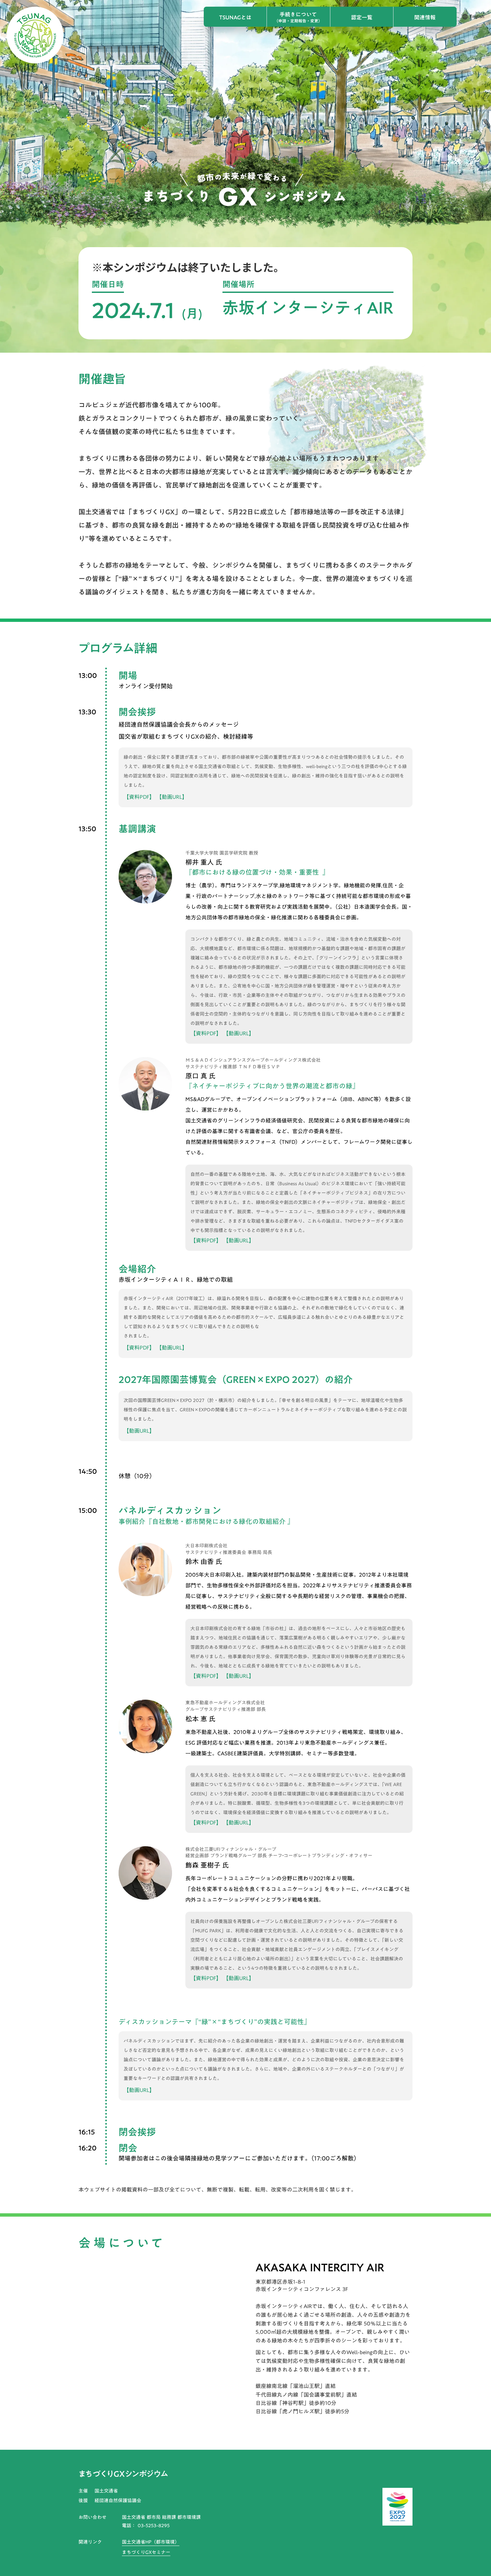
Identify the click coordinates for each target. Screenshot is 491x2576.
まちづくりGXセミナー (146, 2553)
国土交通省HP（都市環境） (151, 2542)
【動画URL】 (172, 797)
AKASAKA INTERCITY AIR (320, 2267)
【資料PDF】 (139, 797)
